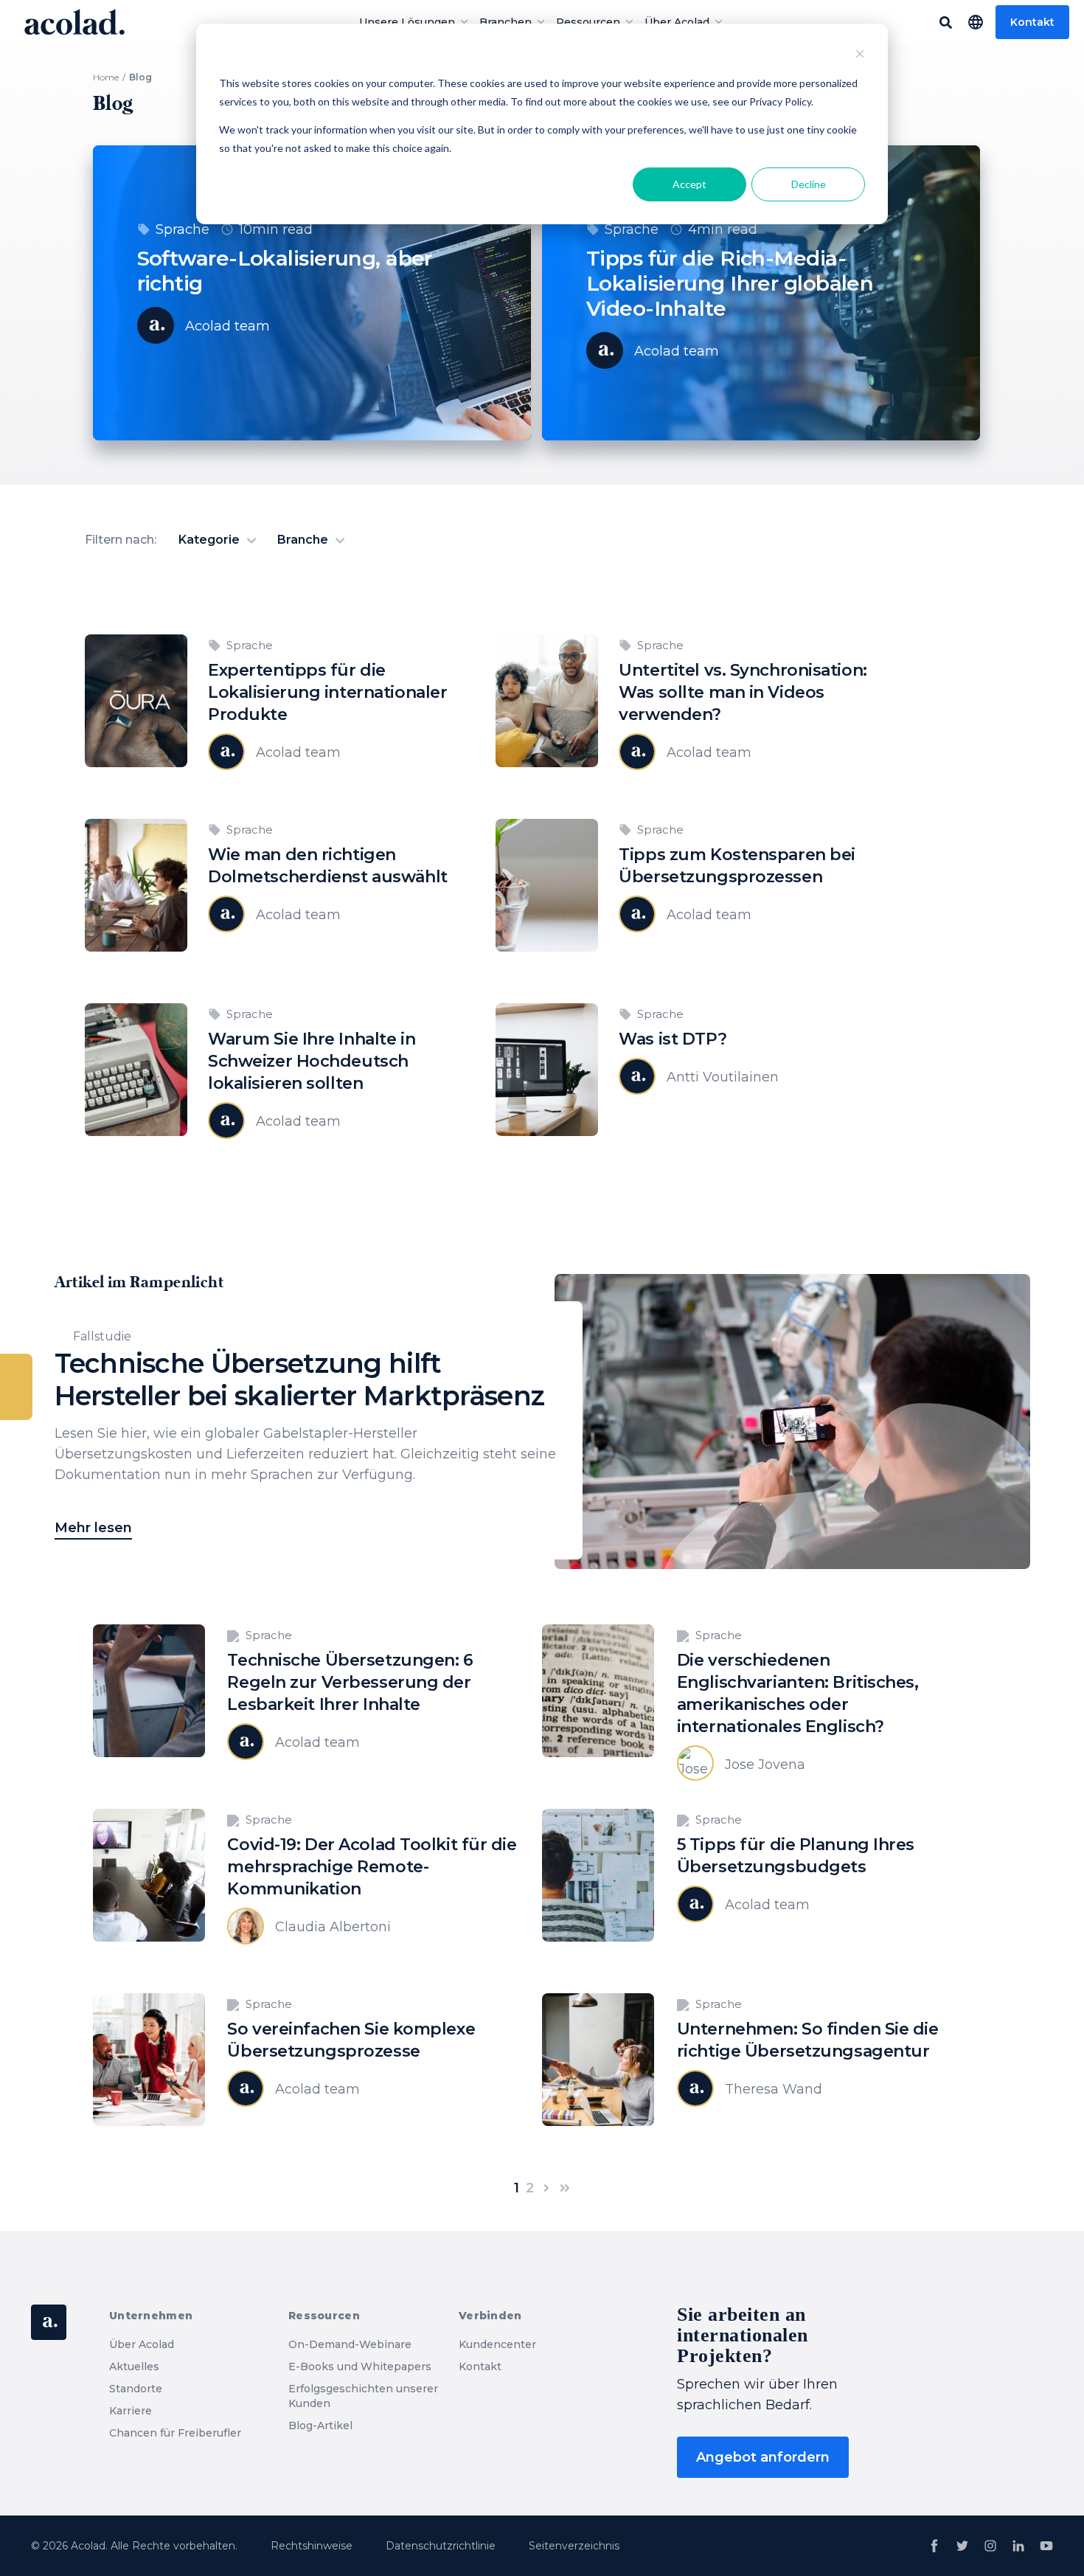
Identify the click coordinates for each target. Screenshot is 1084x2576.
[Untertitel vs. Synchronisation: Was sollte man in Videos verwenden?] (547, 757)
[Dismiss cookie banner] (860, 56)
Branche (304, 540)
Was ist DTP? (673, 1039)
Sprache (183, 229)
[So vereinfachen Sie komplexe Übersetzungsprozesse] (149, 2116)
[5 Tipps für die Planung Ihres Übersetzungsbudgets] (598, 1931)
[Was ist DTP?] (547, 1126)
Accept (689, 184)
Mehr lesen (93, 1528)
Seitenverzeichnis (574, 2546)
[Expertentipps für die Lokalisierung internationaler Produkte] (136, 757)
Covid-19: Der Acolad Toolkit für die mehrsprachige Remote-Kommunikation (372, 1867)
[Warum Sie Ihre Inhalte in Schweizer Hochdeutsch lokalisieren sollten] (136, 1126)
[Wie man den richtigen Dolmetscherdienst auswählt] (136, 941)
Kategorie (211, 540)
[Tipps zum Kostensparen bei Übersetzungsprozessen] (547, 941)
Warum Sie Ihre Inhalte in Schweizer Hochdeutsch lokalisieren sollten (312, 1061)
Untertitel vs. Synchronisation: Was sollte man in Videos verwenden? (743, 692)
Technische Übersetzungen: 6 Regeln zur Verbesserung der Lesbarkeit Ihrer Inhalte (350, 1682)
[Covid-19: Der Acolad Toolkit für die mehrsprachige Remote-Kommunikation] (149, 1931)
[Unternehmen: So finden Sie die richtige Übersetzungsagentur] (598, 2116)
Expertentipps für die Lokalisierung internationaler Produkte (327, 692)
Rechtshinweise (312, 2546)
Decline (809, 184)
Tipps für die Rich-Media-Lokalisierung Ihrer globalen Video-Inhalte (730, 283)
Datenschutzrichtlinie (441, 2546)
